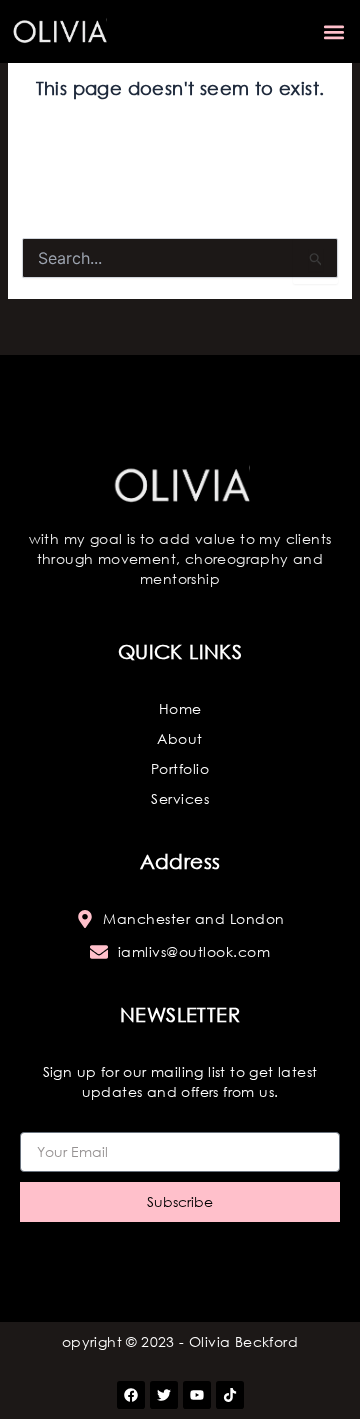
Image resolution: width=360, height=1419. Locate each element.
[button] (333, 31)
